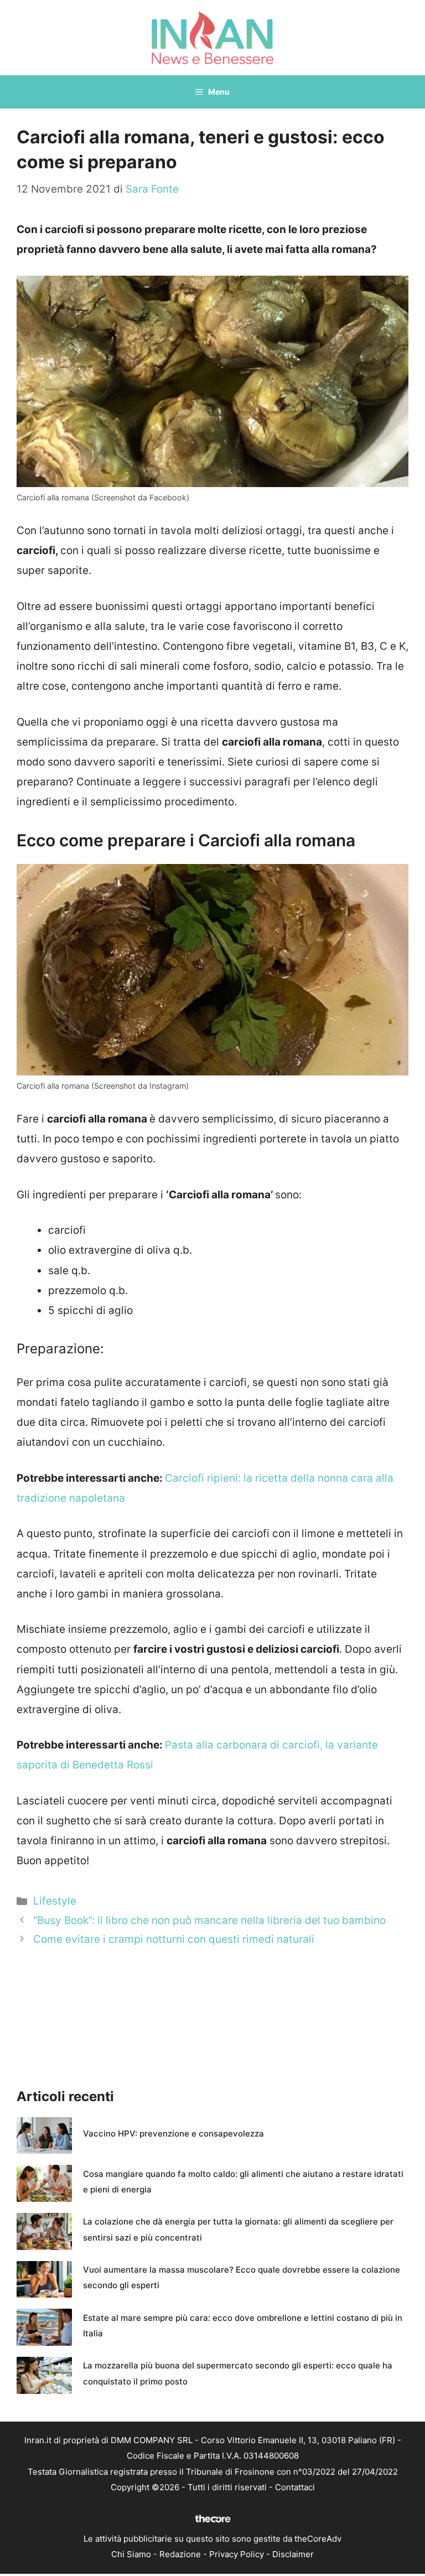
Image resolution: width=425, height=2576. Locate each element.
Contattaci (295, 2487)
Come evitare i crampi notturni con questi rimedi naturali (174, 1939)
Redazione (180, 2554)
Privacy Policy (237, 2554)
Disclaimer (293, 2554)
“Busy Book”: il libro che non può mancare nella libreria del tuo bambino (209, 1920)
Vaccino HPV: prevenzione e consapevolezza (173, 2133)
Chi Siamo (131, 2554)
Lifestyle (55, 1901)
